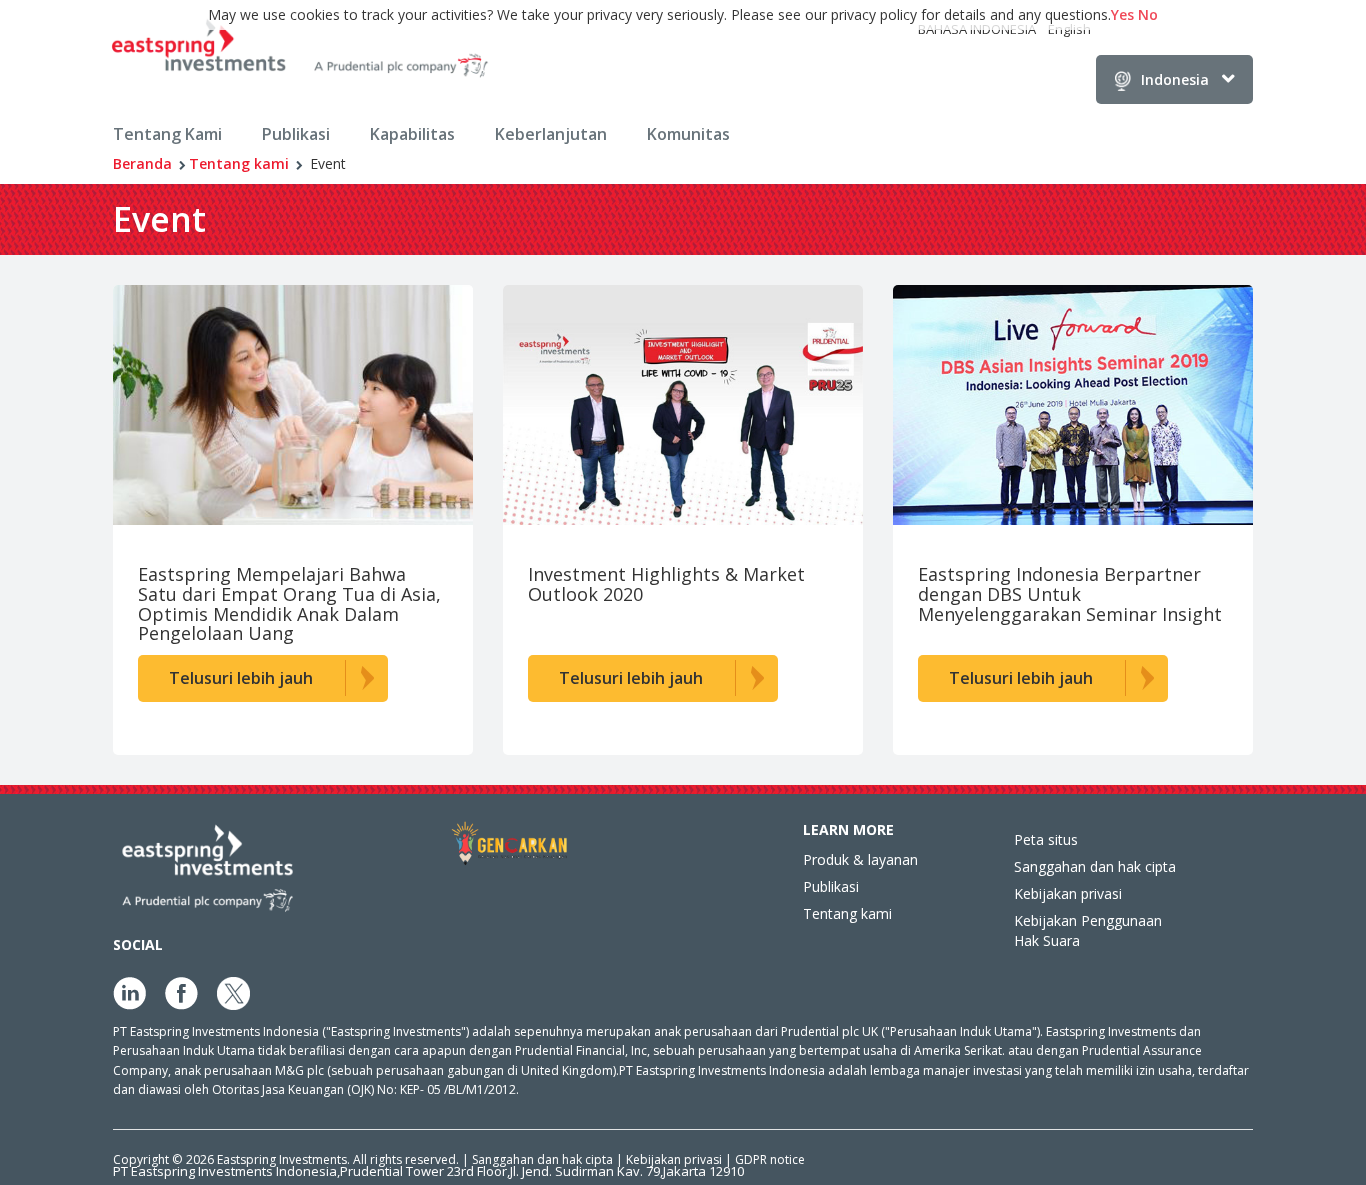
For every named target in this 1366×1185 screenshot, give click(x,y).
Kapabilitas (412, 134)
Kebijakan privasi (1068, 893)
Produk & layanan (860, 859)
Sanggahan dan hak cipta (1095, 866)
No (1148, 14)
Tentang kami (239, 163)
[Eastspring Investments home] (302, 51)
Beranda (142, 163)
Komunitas (688, 134)
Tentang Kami (167, 134)
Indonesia (1175, 79)
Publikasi (296, 134)
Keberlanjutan (551, 134)
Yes (1122, 14)
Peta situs (1046, 839)
